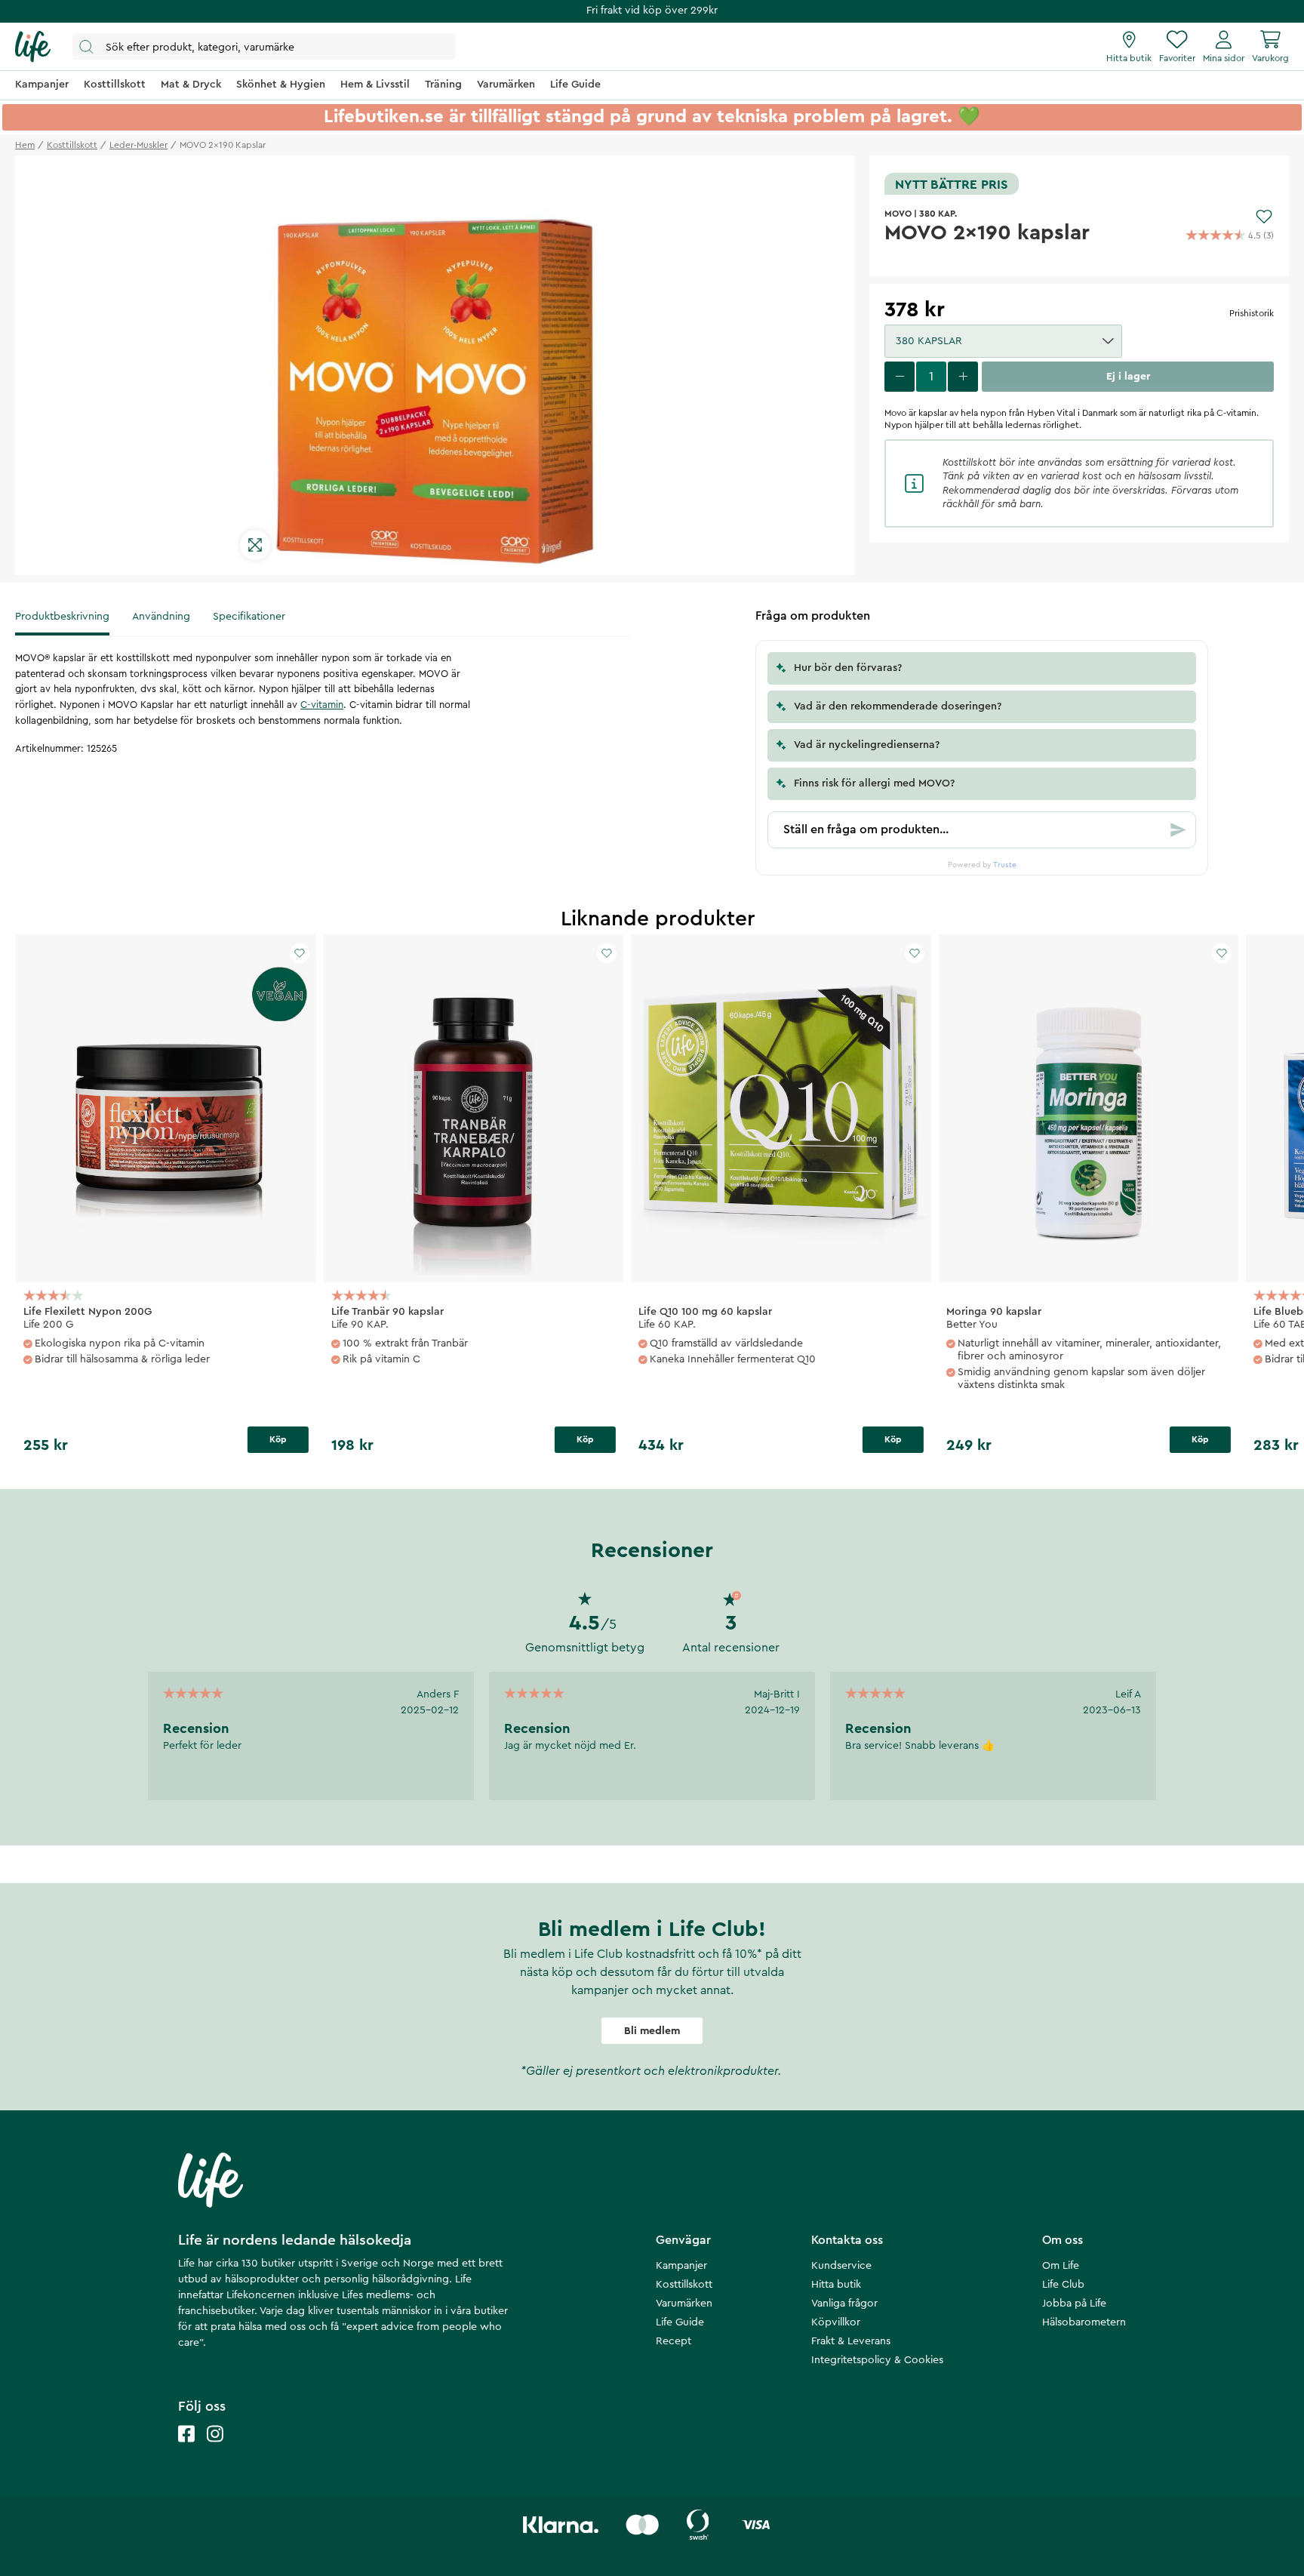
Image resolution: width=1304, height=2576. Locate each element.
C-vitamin (322, 705)
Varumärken (684, 2304)
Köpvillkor (836, 2322)
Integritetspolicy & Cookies (877, 2360)
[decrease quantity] (900, 377)
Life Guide (680, 2322)
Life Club (1063, 2285)
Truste (1005, 865)
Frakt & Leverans (851, 2341)
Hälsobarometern (1084, 2322)
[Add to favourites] (1264, 217)
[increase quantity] (963, 377)
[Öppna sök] (264, 46)
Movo (898, 214)
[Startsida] (33, 47)
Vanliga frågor (844, 2304)
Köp (278, 1439)
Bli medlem (652, 2031)
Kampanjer (681, 2266)
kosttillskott (72, 145)
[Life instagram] (215, 2449)
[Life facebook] (186, 2449)
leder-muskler (138, 145)
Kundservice (841, 2266)
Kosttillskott (684, 2285)
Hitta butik (836, 2285)
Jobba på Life (1074, 2304)
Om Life (1061, 2266)
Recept (674, 2341)
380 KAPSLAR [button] (929, 341)
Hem (25, 145)
